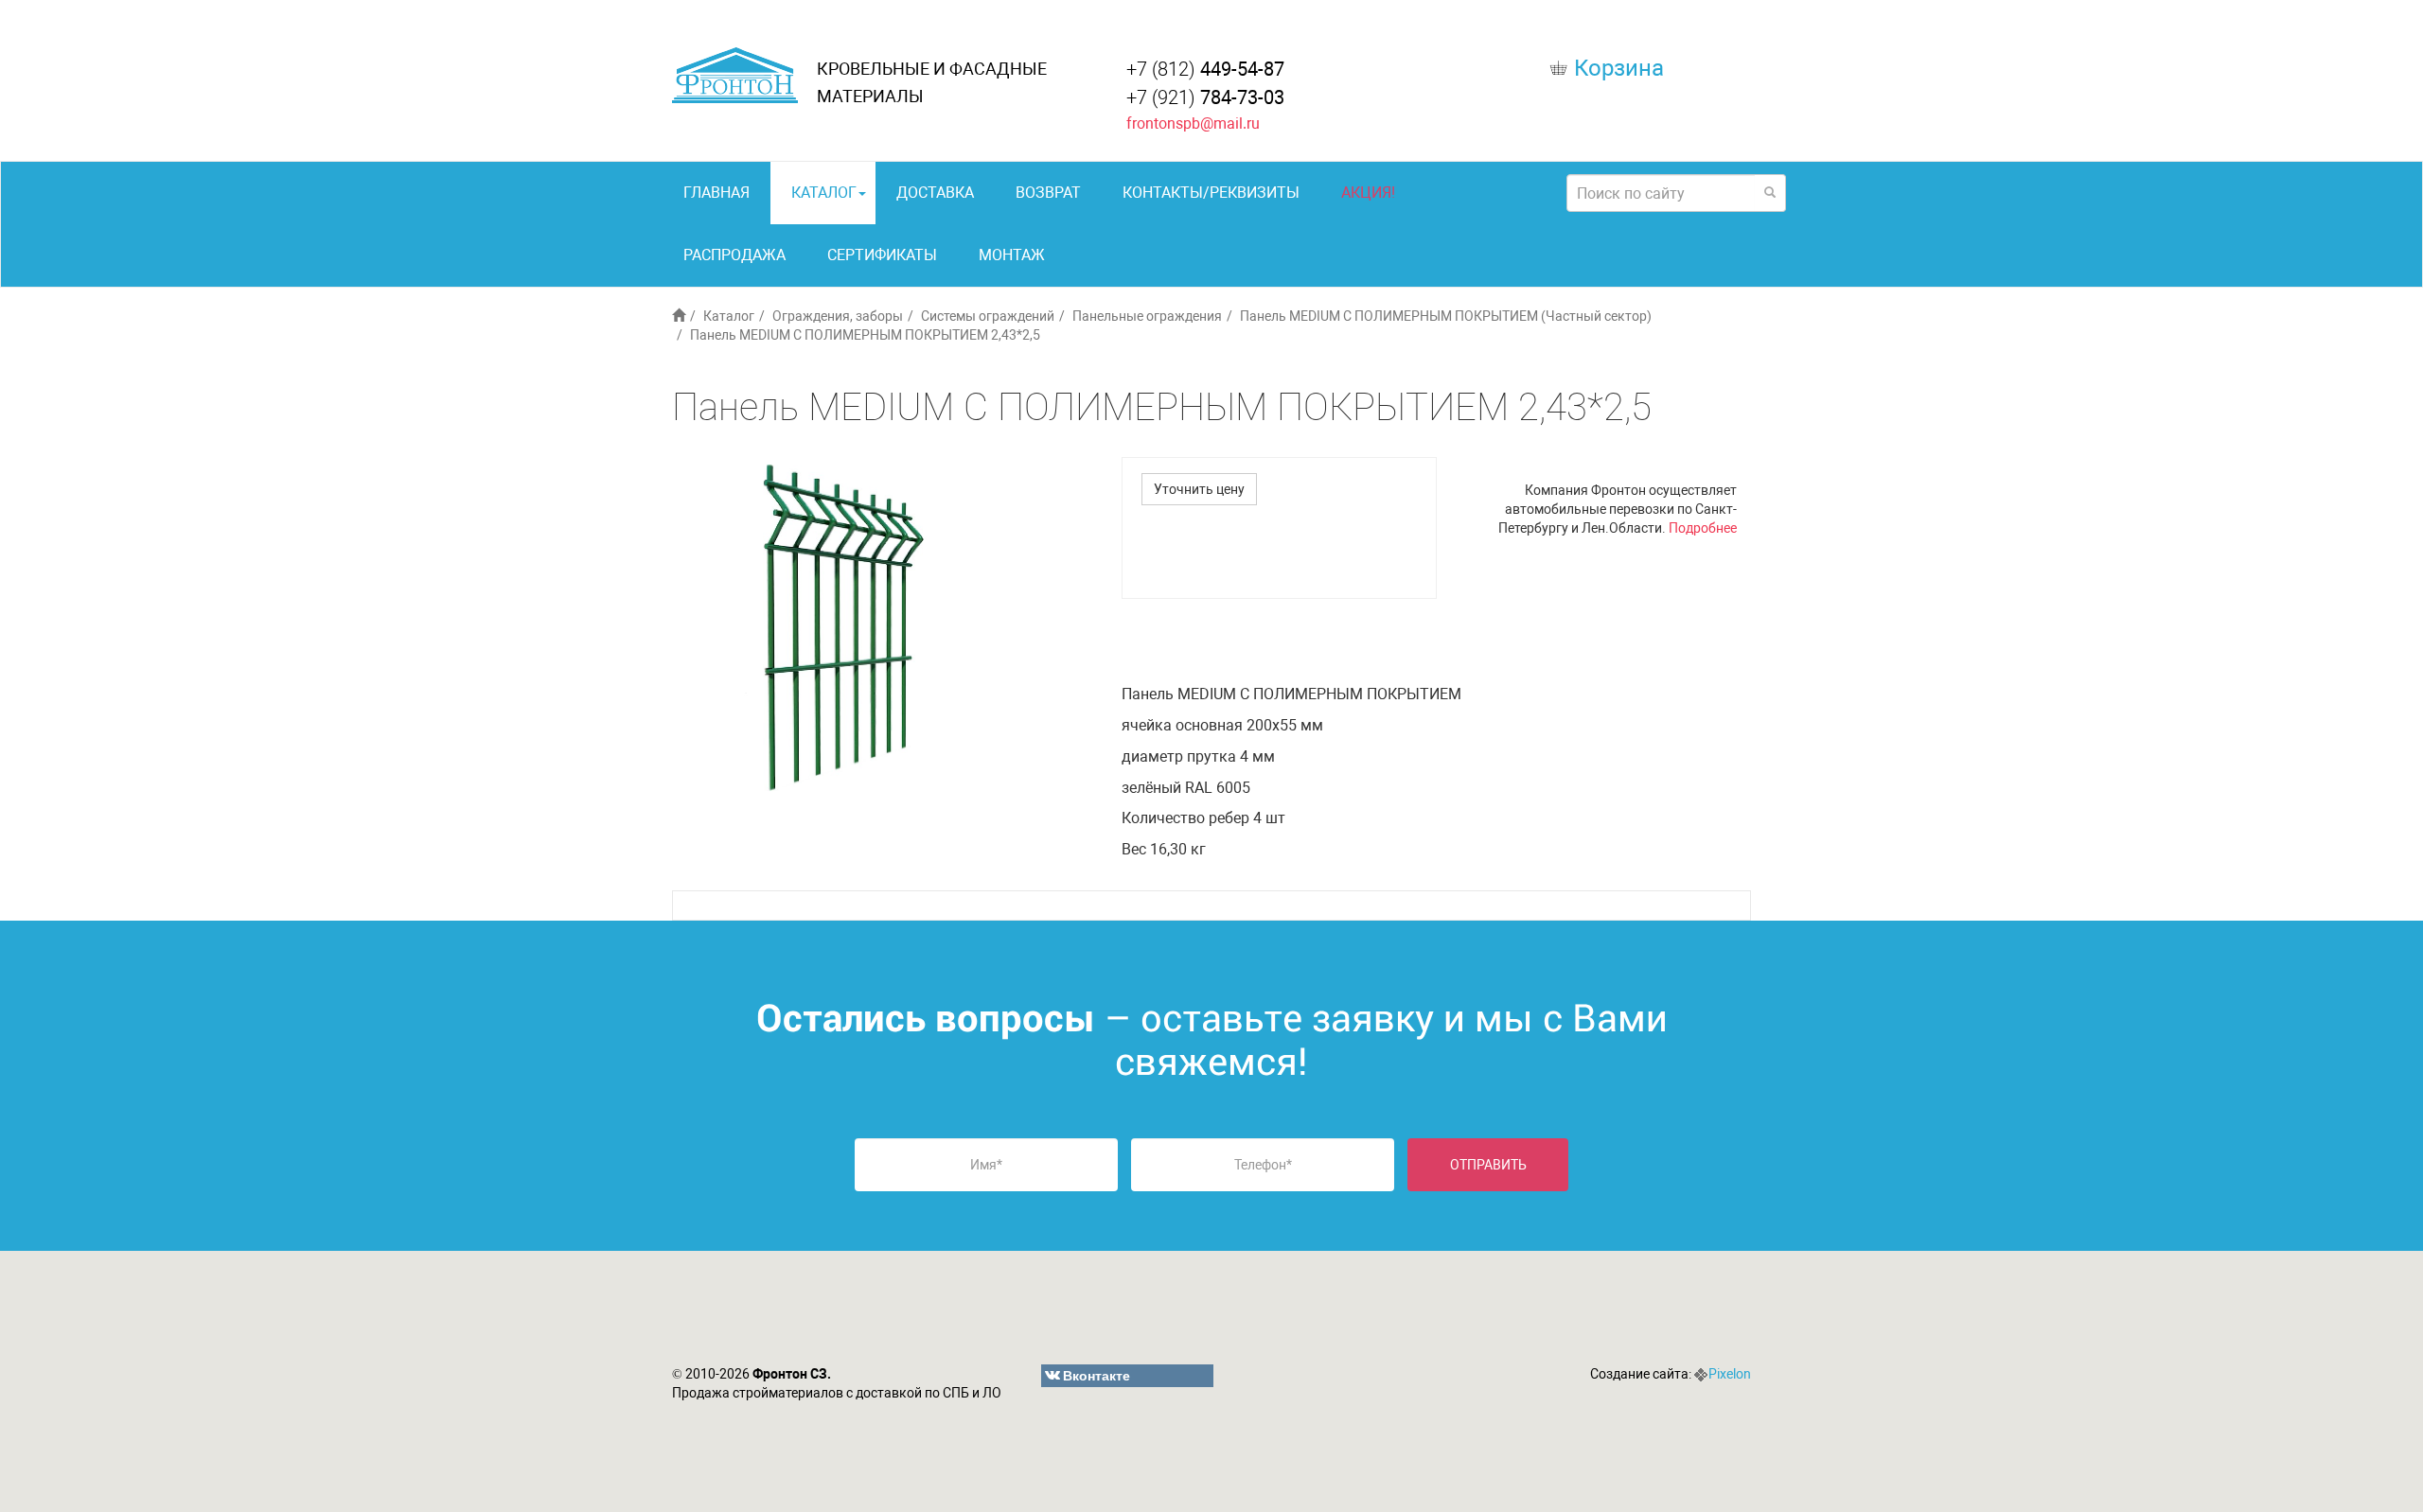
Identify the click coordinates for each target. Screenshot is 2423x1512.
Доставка (935, 193)
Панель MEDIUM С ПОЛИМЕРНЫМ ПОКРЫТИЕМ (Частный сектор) (1446, 316)
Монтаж (1012, 255)
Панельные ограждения (1147, 316)
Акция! (1368, 193)
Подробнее (1703, 528)
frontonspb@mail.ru (1193, 123)
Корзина (1619, 68)
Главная (716, 193)
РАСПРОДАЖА (734, 255)
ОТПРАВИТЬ (1488, 1165)
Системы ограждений (988, 316)
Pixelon (1730, 1374)
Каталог (824, 193)
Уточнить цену (1199, 489)
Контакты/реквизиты (1211, 193)
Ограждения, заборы (838, 316)
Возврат (1048, 193)
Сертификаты (882, 255)
